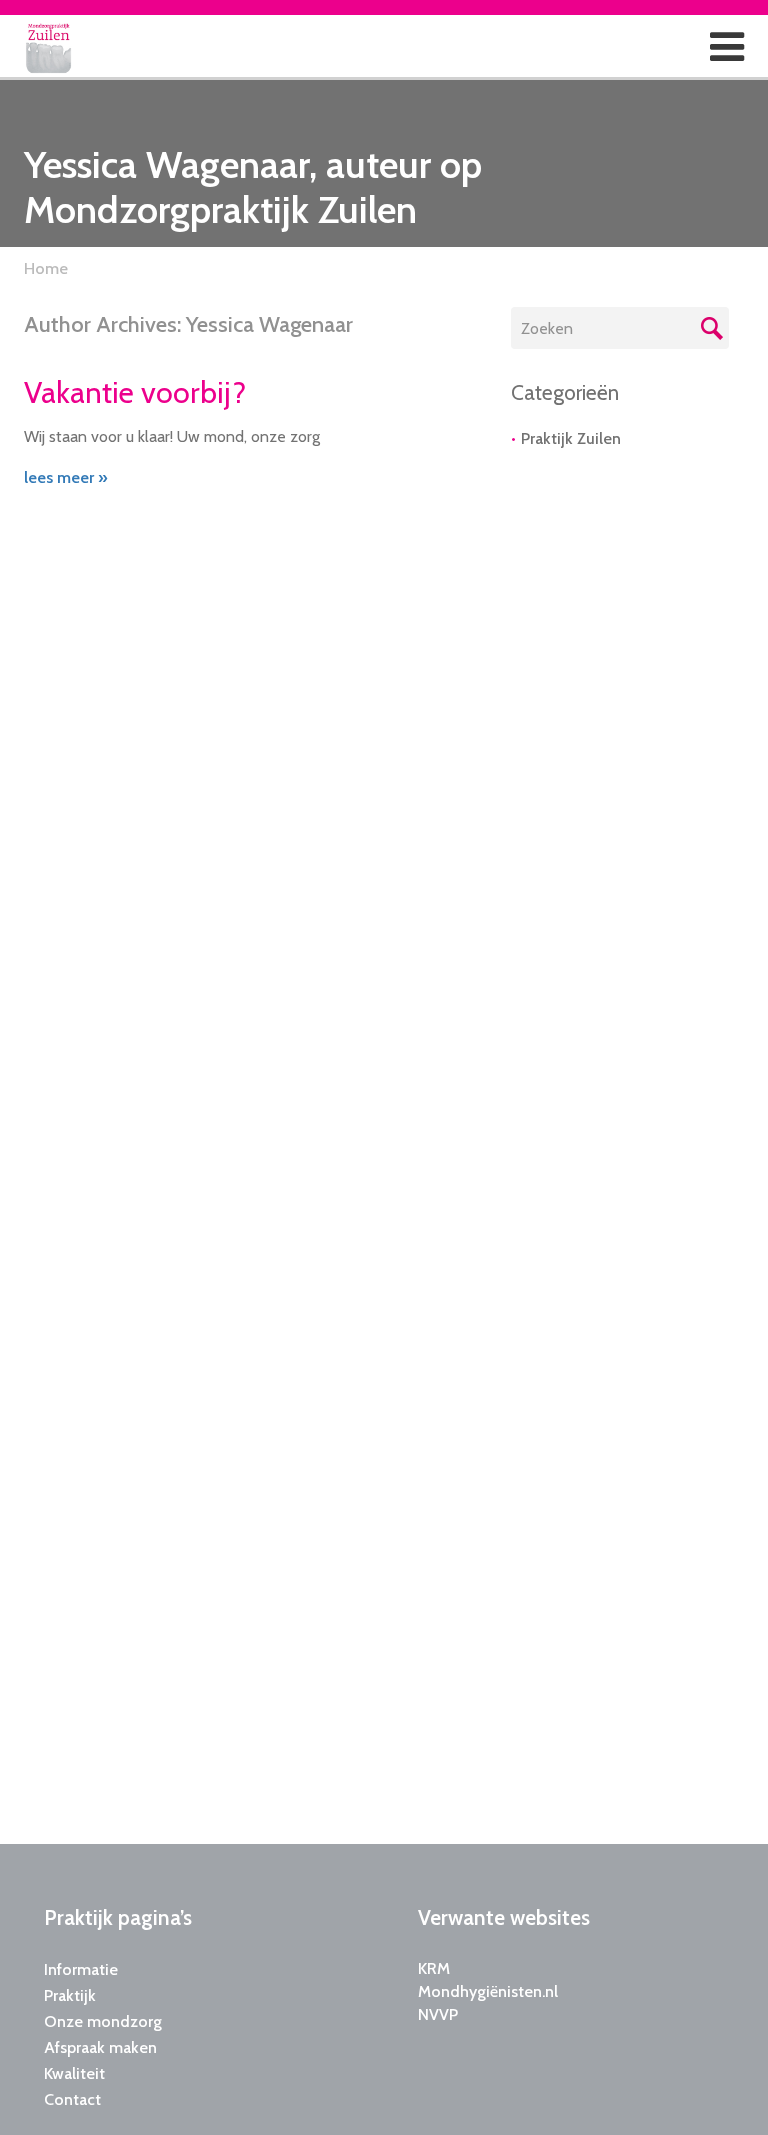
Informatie (81, 1969)
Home (46, 268)
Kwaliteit (74, 2073)
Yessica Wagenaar (269, 324)
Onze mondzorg (103, 2021)
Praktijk (70, 1995)
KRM (434, 1968)
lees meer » (66, 477)
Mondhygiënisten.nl (488, 1991)
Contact (72, 2099)
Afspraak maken (100, 2047)
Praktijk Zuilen (571, 438)
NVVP (438, 2014)
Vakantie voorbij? (135, 392)
